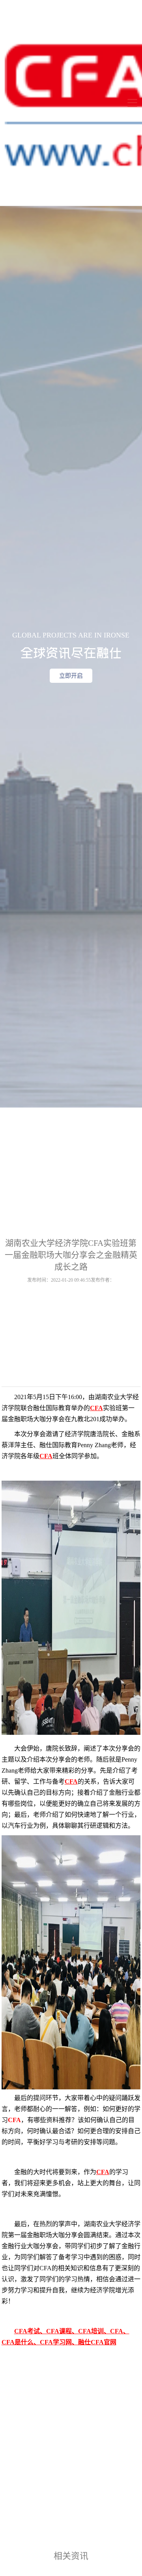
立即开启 (71, 676)
